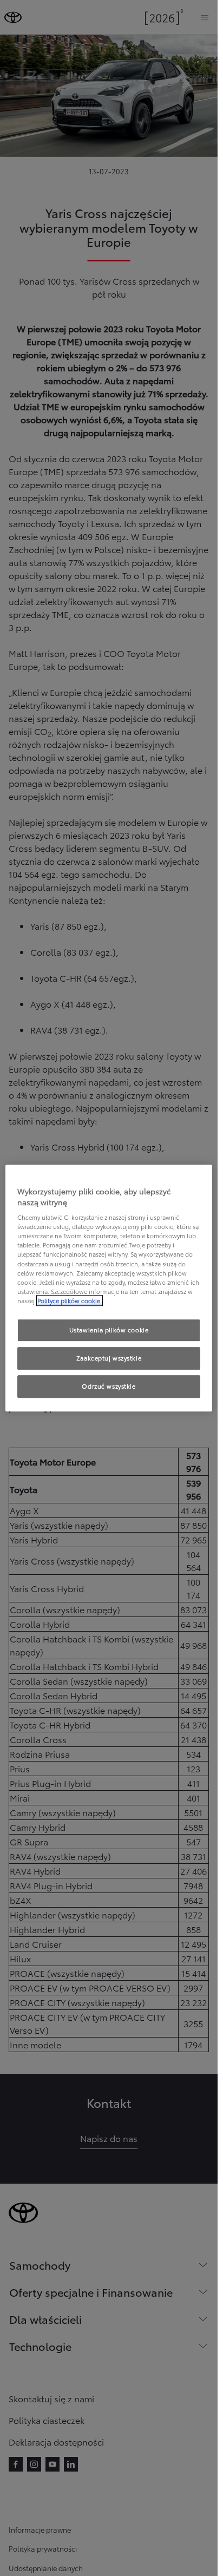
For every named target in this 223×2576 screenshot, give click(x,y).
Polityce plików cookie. (70, 1300)
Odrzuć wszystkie (109, 1386)
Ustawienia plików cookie (109, 1330)
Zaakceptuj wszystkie (109, 1358)
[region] (109, 1288)
